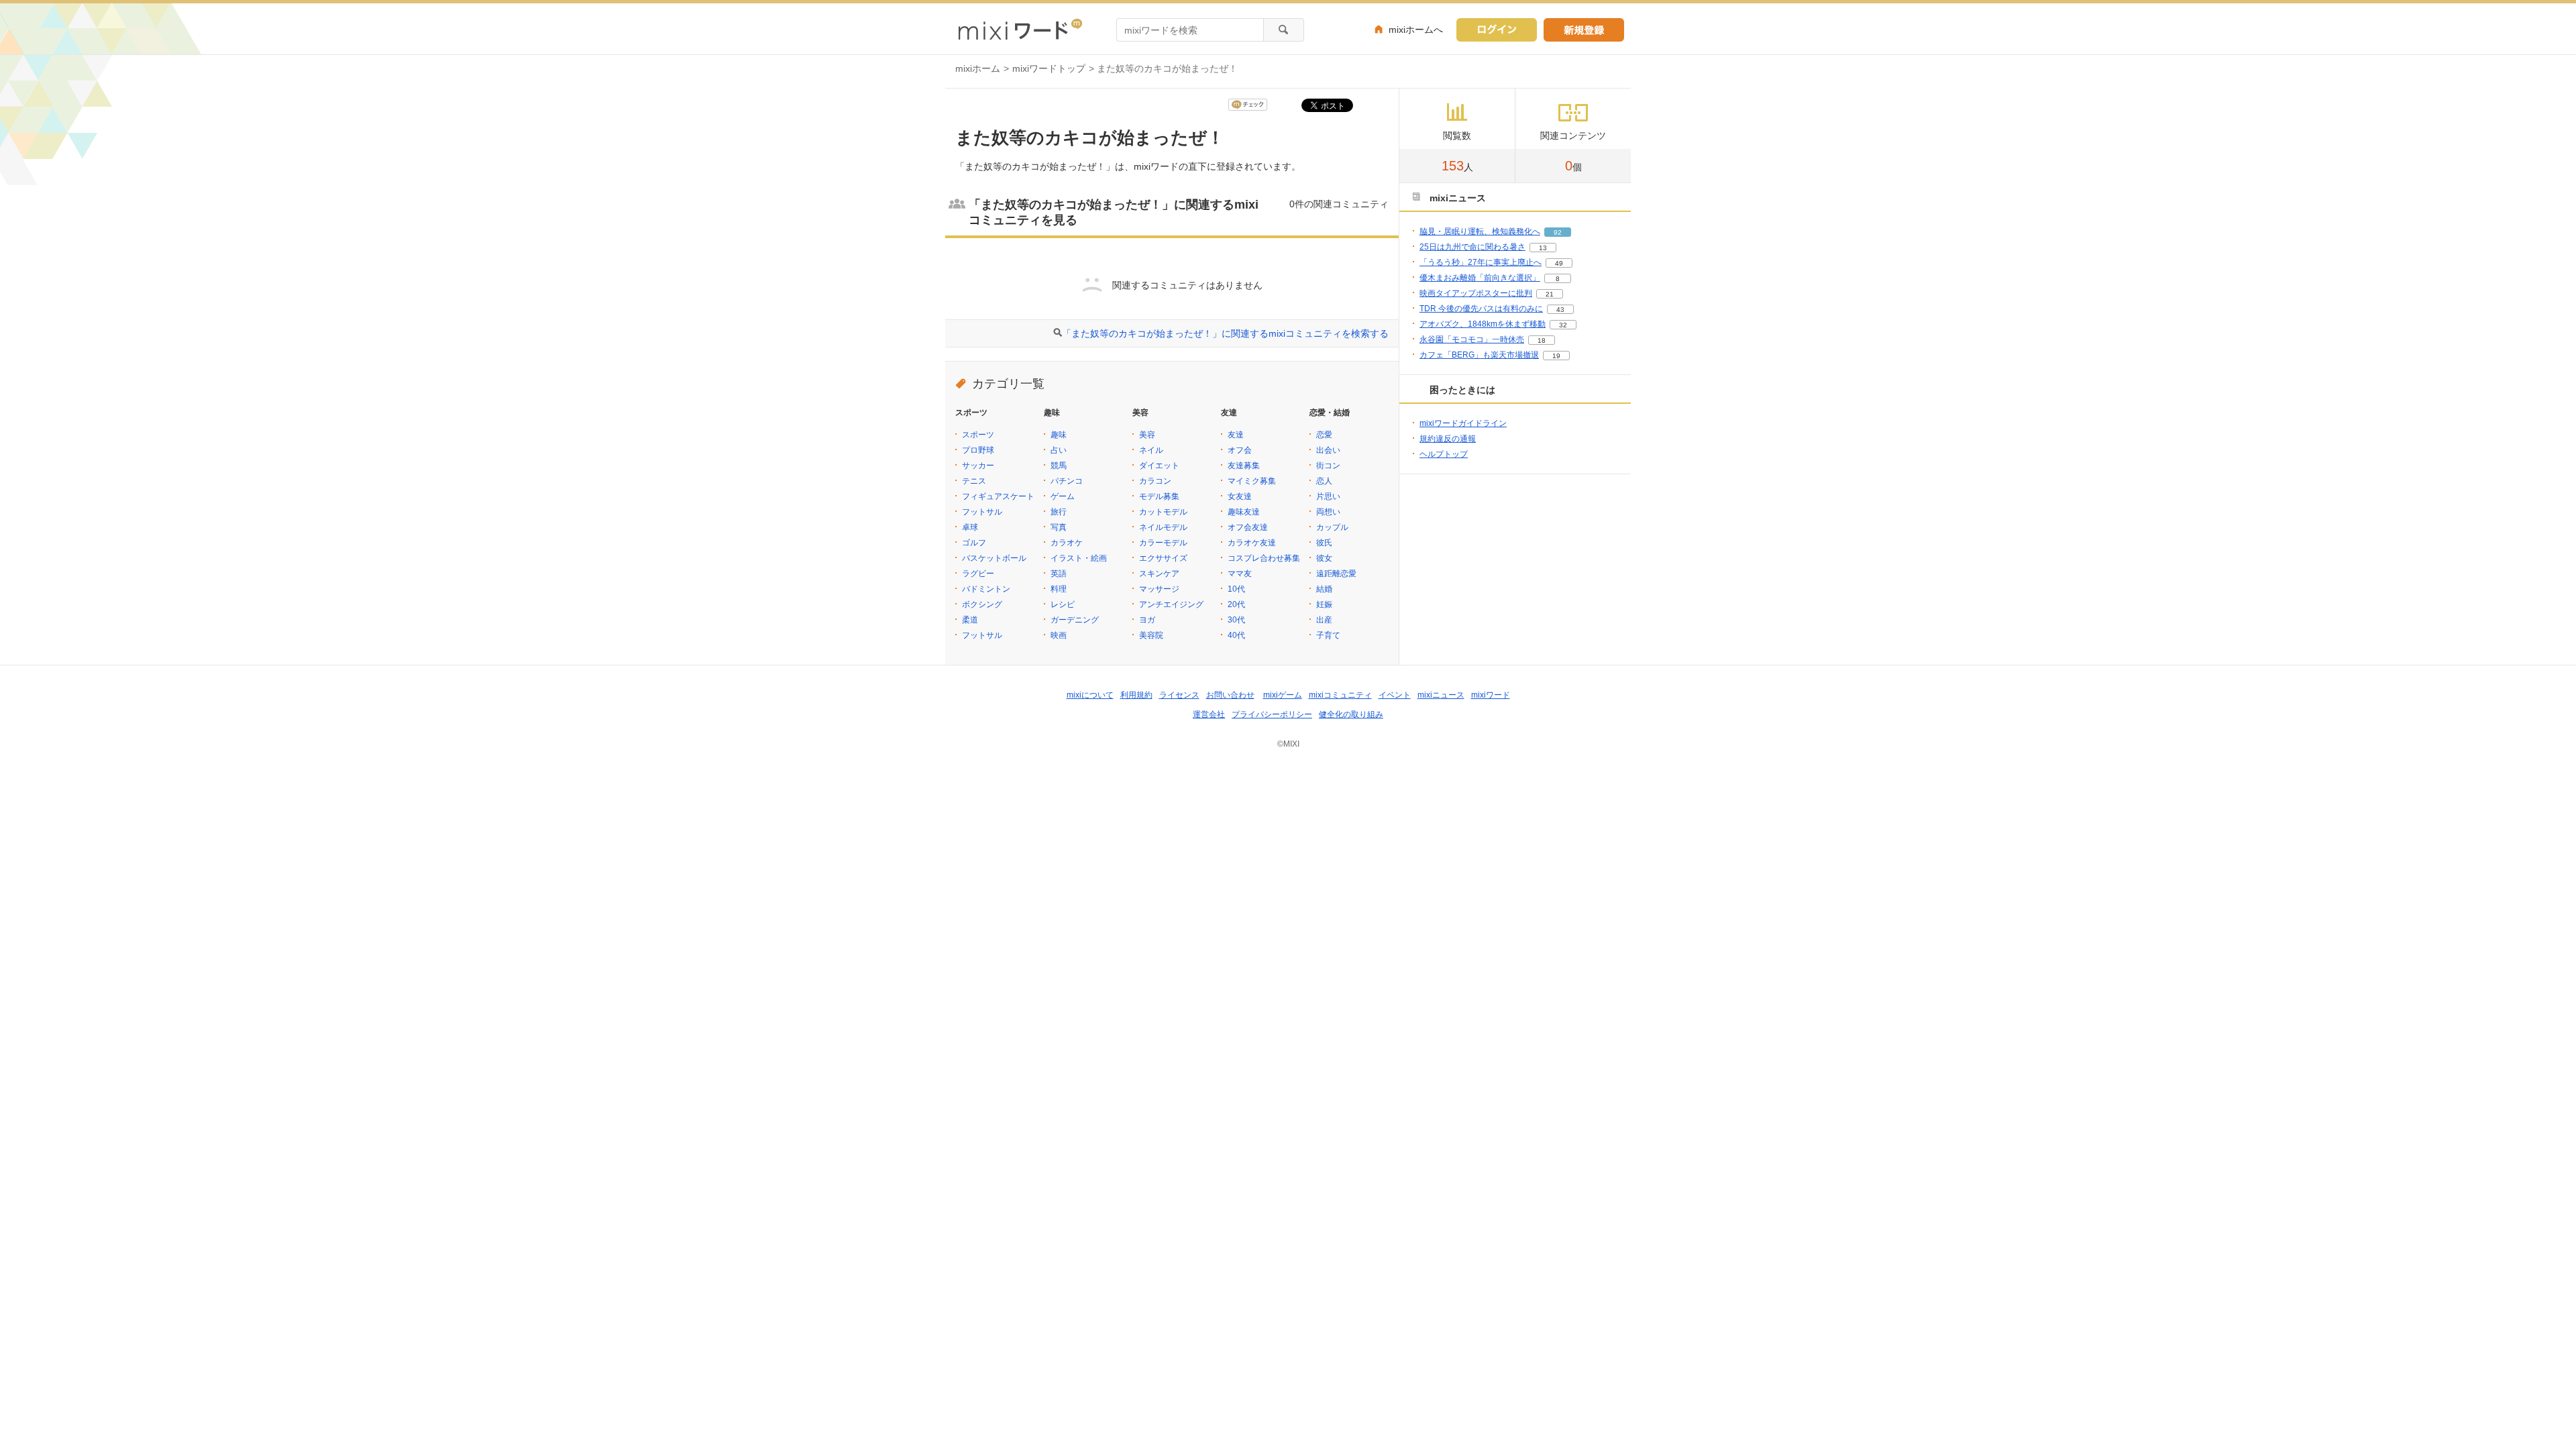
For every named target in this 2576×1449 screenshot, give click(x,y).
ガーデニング (1075, 620)
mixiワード (1491, 695)
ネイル (1151, 450)
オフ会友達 (1248, 527)
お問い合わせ (1230, 695)
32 (1563, 325)
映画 (1059, 635)
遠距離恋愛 (1336, 574)
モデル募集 (1159, 496)
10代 (1236, 589)
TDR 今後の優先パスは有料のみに (1481, 309)
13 (1543, 248)
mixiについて (1090, 695)
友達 (1236, 435)
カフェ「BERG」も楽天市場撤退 (1479, 355)
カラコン (1155, 481)
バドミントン (986, 589)
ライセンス (1179, 695)
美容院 (1151, 635)
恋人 (1324, 481)
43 (1560, 310)
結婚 (1324, 589)
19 (1556, 356)
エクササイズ (1163, 558)
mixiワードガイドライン (1463, 423)
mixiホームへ (1416, 30)
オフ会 (1240, 450)
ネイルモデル (1163, 527)
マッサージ (1159, 589)
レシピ (1063, 604)
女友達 (1240, 496)
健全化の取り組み (1351, 714)
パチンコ (1067, 481)
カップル (1332, 527)
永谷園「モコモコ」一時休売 (1472, 339)
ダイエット (1159, 466)
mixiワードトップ (1049, 68)
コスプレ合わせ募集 (1264, 558)
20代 (1236, 604)
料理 (1059, 589)
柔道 (970, 620)
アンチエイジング (1171, 604)
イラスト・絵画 (1079, 558)
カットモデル (1163, 512)
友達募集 (1244, 466)
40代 (1236, 635)
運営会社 (1209, 714)
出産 (1324, 620)
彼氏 (1324, 543)
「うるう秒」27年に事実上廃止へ (1481, 262)
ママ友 (1240, 574)
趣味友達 (1244, 512)
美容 (1147, 435)
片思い (1328, 496)
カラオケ (1067, 543)
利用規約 (1136, 695)
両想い (1328, 512)
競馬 (1059, 466)
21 (1550, 294)
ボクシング (982, 604)
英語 (1059, 574)
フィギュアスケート (998, 496)
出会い (1328, 450)
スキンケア (1159, 574)
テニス (974, 481)
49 (1559, 263)
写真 (1059, 527)
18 (1542, 340)
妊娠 (1324, 604)
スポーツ (978, 435)
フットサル (982, 512)
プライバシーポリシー (1272, 714)
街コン (1328, 466)
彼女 (1324, 558)
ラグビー (978, 574)
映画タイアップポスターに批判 (1476, 293)
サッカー (978, 466)
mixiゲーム (1283, 695)
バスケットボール (994, 558)
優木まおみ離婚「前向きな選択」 (1480, 278)
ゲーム (1063, 496)
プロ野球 (978, 450)
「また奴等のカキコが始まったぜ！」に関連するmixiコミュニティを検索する (1225, 333)
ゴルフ (974, 543)
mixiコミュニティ (1340, 695)
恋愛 (1324, 435)
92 (1558, 232)
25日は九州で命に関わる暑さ (1472, 247)
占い (1059, 450)
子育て (1328, 635)
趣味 (1059, 435)
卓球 (970, 527)
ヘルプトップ (1444, 454)
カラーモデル (1163, 543)
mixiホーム (978, 68)
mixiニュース (1441, 695)
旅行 (1059, 512)
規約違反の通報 (1448, 439)
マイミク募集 (1252, 481)
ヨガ (1147, 620)
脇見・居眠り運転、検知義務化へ (1480, 231)
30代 (1236, 620)
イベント (1395, 695)
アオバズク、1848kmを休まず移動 (1483, 324)
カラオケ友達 (1252, 543)
